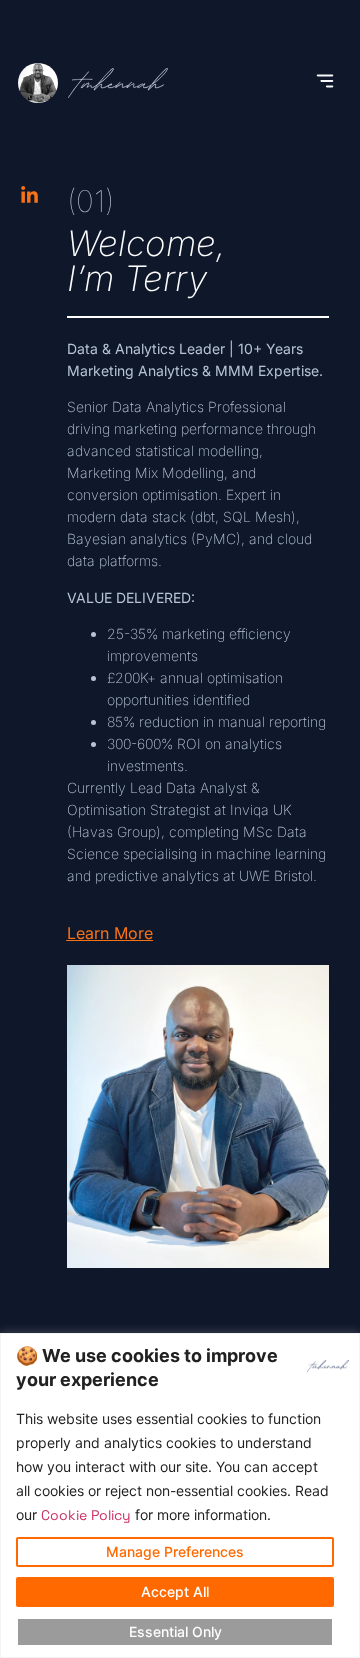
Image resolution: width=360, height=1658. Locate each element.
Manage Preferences (175, 1551)
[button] (325, 83)
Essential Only (175, 1631)
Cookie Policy (86, 1515)
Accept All (175, 1591)
